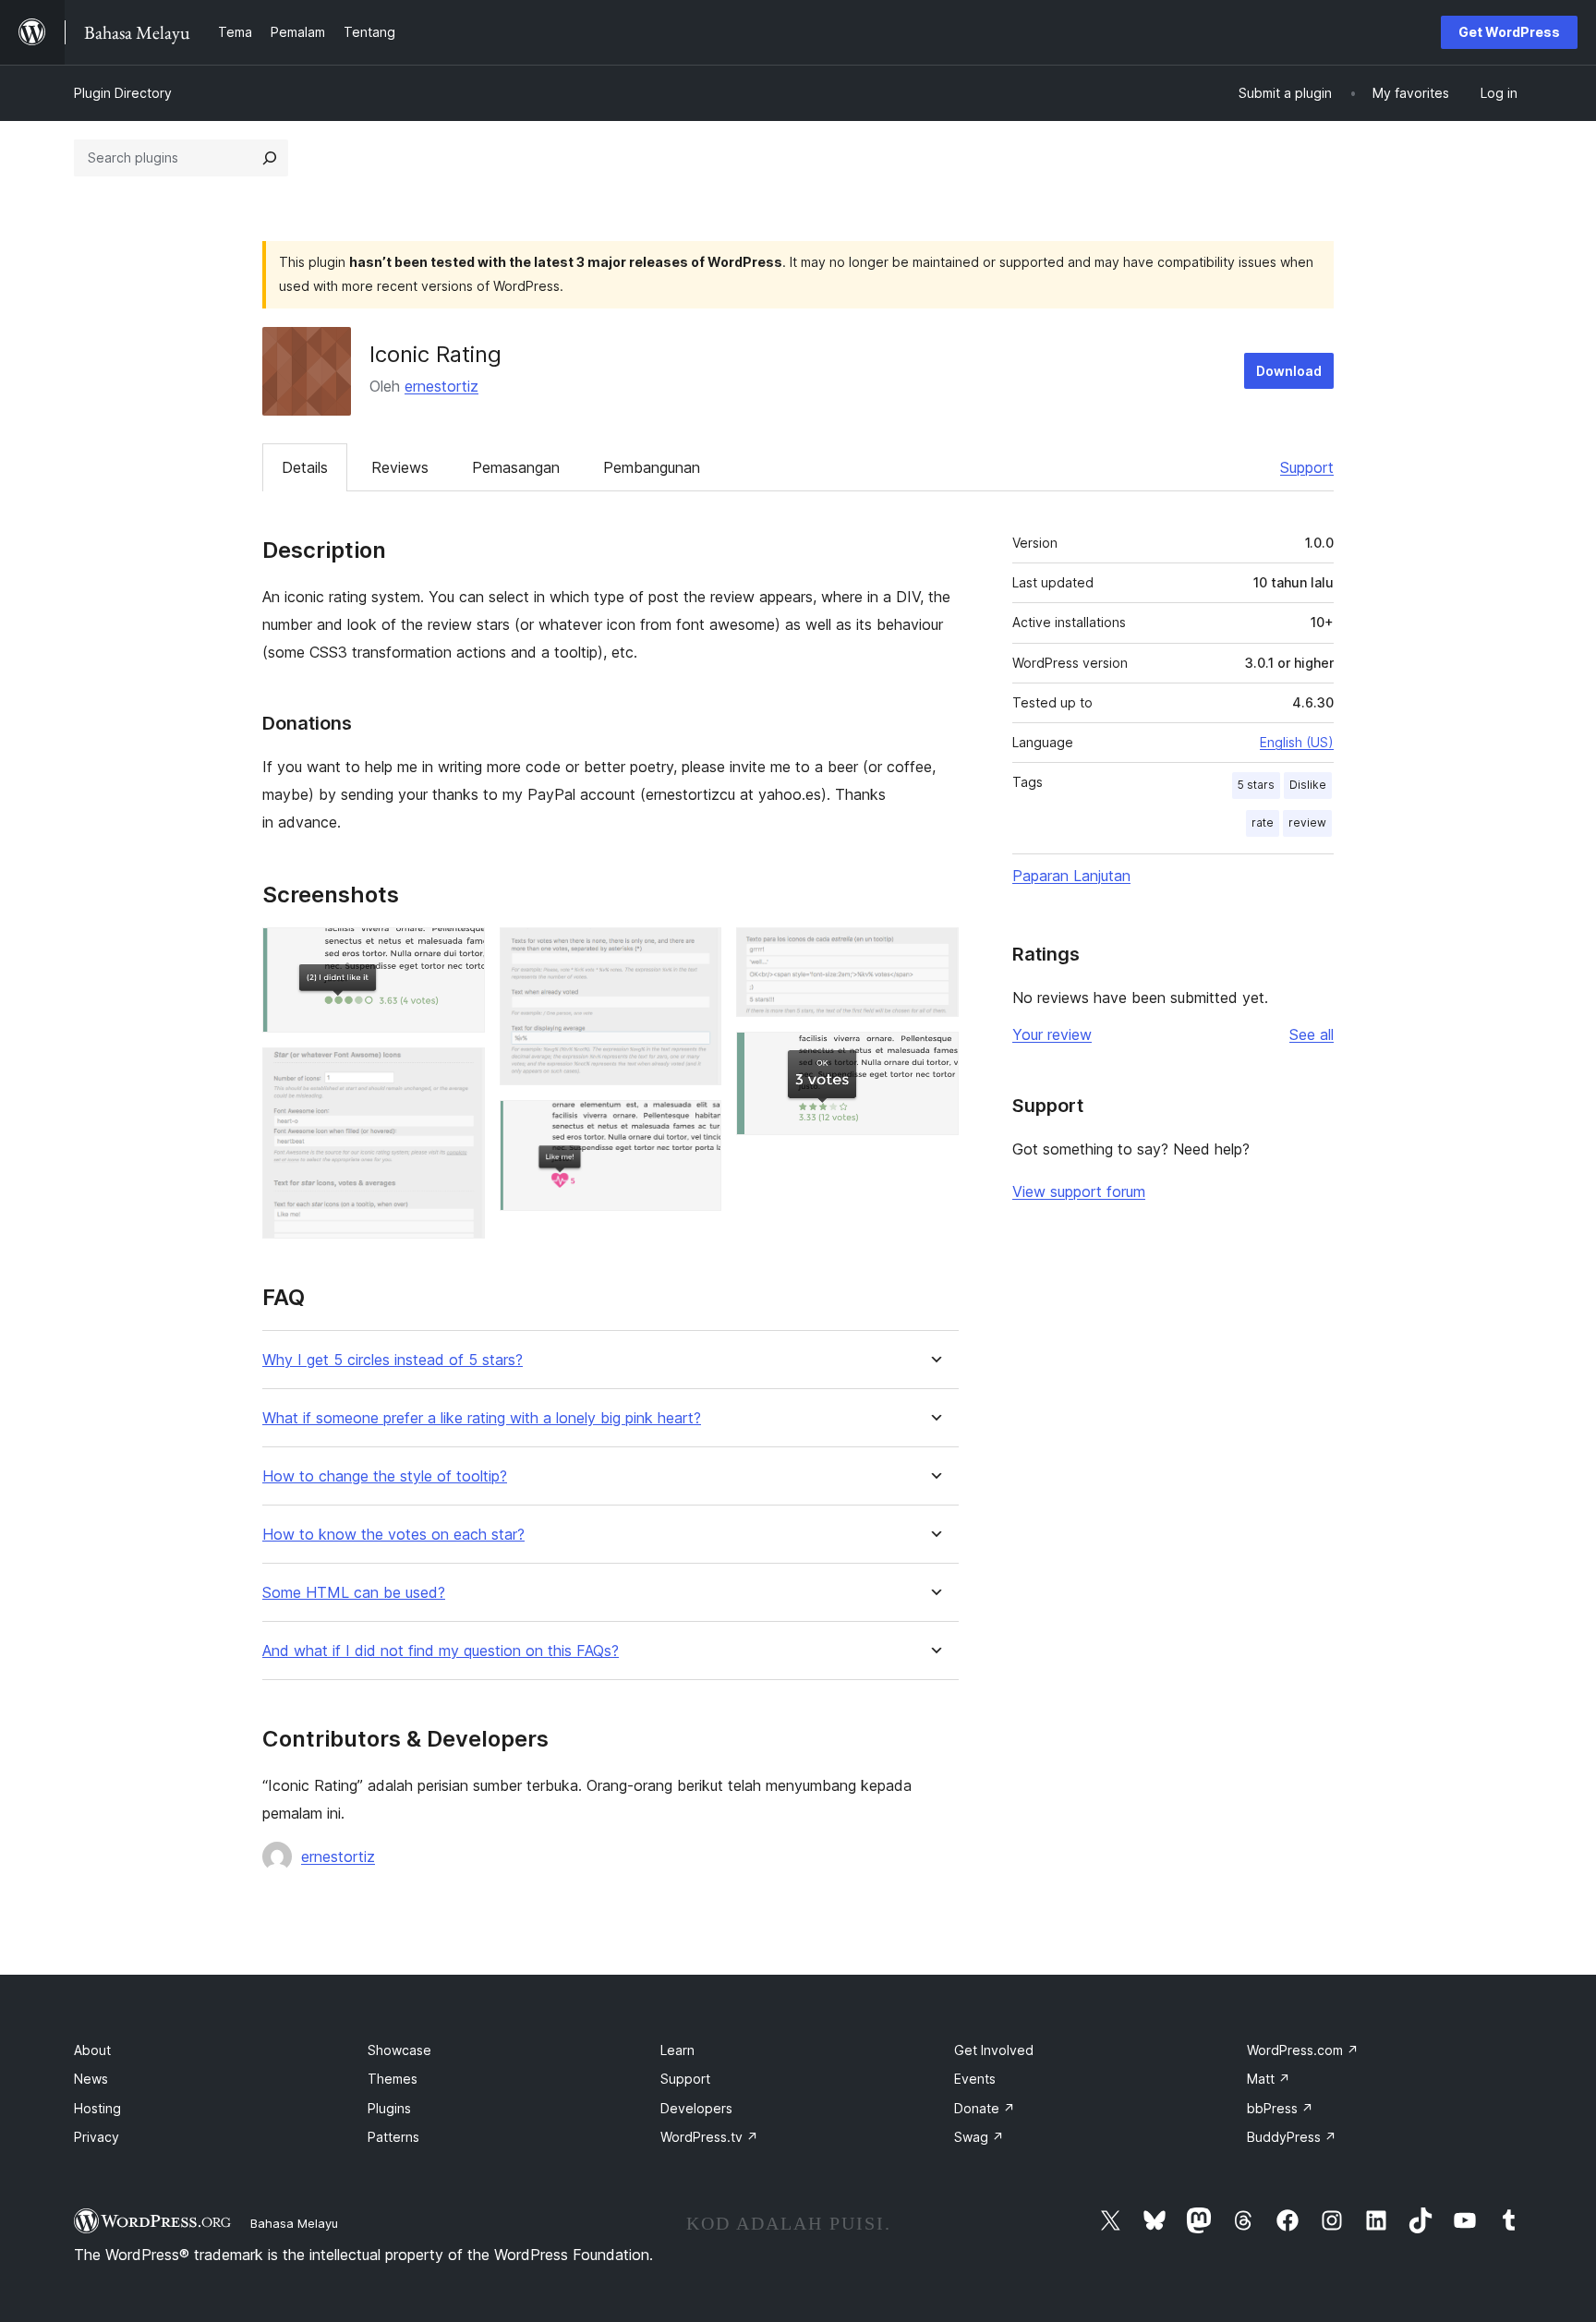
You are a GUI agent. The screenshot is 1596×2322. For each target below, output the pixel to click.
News (91, 2079)
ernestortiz (441, 386)
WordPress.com (1303, 2050)
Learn (677, 2050)
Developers (696, 2108)
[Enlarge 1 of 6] (460, 952)
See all (1312, 1034)
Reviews (400, 467)
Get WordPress (1509, 32)
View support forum (1079, 1191)
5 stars (1256, 785)
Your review (1052, 1034)
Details (305, 467)
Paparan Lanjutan (1071, 876)
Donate (985, 2108)
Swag (979, 2137)
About (92, 2050)
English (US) (1297, 742)
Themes (393, 2079)
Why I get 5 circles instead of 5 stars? (393, 1360)
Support (1307, 467)
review (1307, 822)
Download (1289, 371)
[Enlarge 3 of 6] (696, 952)
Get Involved (994, 2050)
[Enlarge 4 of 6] (696, 1125)
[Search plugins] (270, 158)
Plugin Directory (123, 93)
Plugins (389, 2108)
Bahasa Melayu (294, 2223)
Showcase (399, 2050)
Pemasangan (516, 467)
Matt (1269, 2079)
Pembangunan (652, 467)
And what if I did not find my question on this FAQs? (441, 1651)
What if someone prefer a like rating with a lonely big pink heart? (482, 1418)
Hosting (97, 2108)
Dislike (1308, 785)
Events (975, 2079)
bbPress (1280, 2108)
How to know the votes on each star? (393, 1535)
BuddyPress (1292, 2137)
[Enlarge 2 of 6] (460, 1072)
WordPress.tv (709, 2137)
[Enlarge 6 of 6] (934, 1057)
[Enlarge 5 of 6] (934, 952)
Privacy (97, 2137)
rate (1263, 822)
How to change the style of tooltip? (385, 1476)
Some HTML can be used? (354, 1593)
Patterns (393, 2137)
